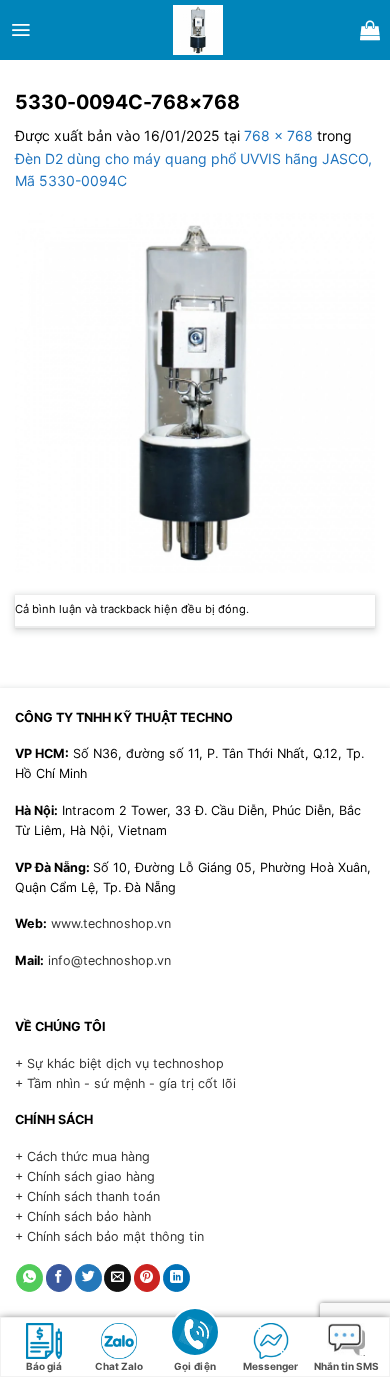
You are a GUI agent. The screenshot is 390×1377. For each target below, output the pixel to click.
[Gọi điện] (195, 1331)
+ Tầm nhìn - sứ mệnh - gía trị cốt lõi (125, 1083)
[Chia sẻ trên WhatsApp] (29, 1278)
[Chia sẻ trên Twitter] (88, 1278)
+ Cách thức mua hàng (82, 1156)
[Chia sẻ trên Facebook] (59, 1278)
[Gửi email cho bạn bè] (117, 1278)
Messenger (270, 1366)
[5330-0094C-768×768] (195, 391)
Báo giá (44, 1366)
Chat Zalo (119, 1366)
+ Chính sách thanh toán (87, 1196)
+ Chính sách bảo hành (83, 1216)
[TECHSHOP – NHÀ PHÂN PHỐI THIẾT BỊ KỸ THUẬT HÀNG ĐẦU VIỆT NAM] (198, 30)
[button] (20, 30)
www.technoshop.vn (111, 923)
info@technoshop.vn (109, 960)
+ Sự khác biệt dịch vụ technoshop (119, 1063)
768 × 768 (278, 135)
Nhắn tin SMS (346, 1366)
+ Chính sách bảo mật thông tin (109, 1236)
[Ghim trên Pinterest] (147, 1278)
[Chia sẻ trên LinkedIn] (176, 1278)
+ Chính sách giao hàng (85, 1176)
